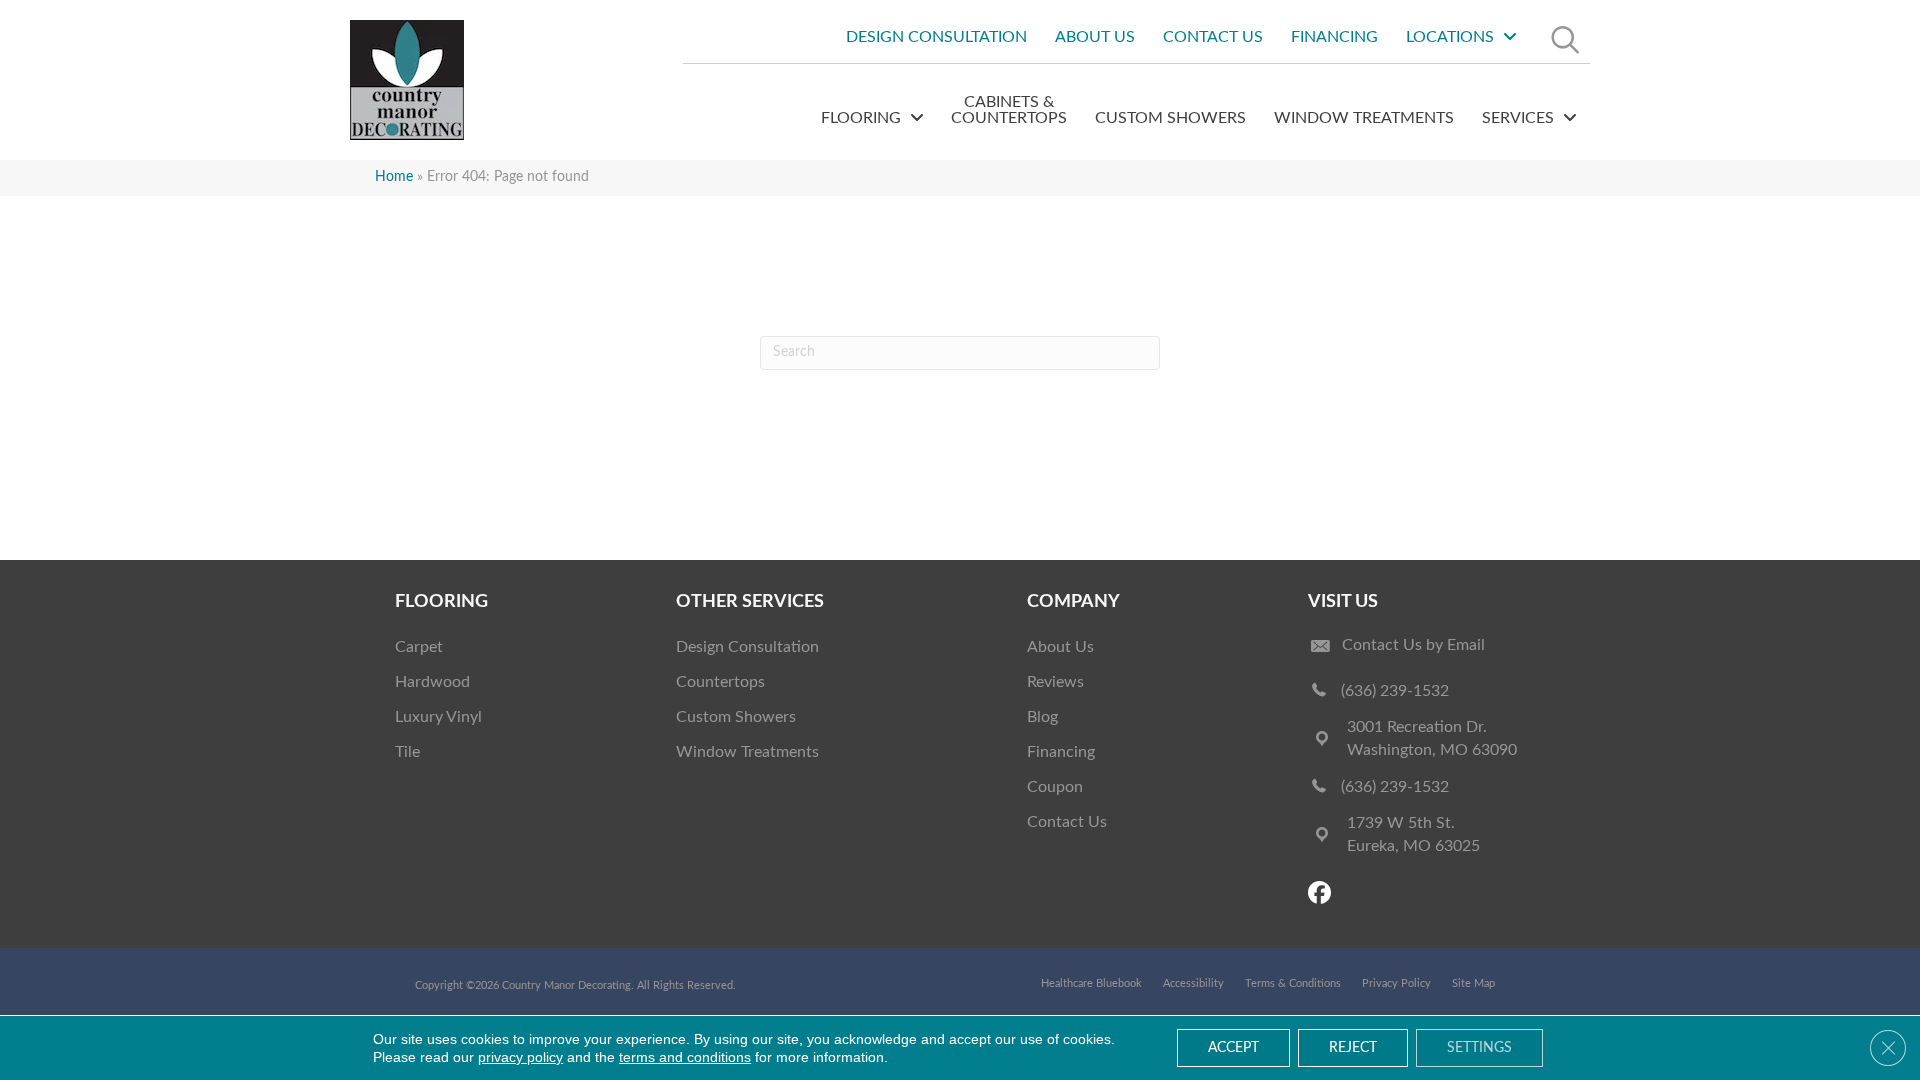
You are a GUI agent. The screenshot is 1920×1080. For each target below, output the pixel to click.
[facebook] (1322, 894)
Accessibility (1193, 983)
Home (394, 177)
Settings (1479, 1048)
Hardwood (432, 682)
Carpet (419, 647)
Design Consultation (747, 647)
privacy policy (520, 1057)
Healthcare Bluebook (1091, 983)
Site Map (1473, 983)
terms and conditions (685, 1057)
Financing (1061, 752)
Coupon (1055, 787)
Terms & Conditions (1293, 983)
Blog (1042, 717)
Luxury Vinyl (438, 717)
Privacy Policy (1396, 983)
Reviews (1055, 682)
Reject (1353, 1048)
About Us (1060, 647)
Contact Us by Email (1413, 645)
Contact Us (1067, 822)
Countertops (720, 682)
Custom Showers (736, 717)
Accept (1233, 1048)
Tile (407, 752)
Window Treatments (747, 752)
